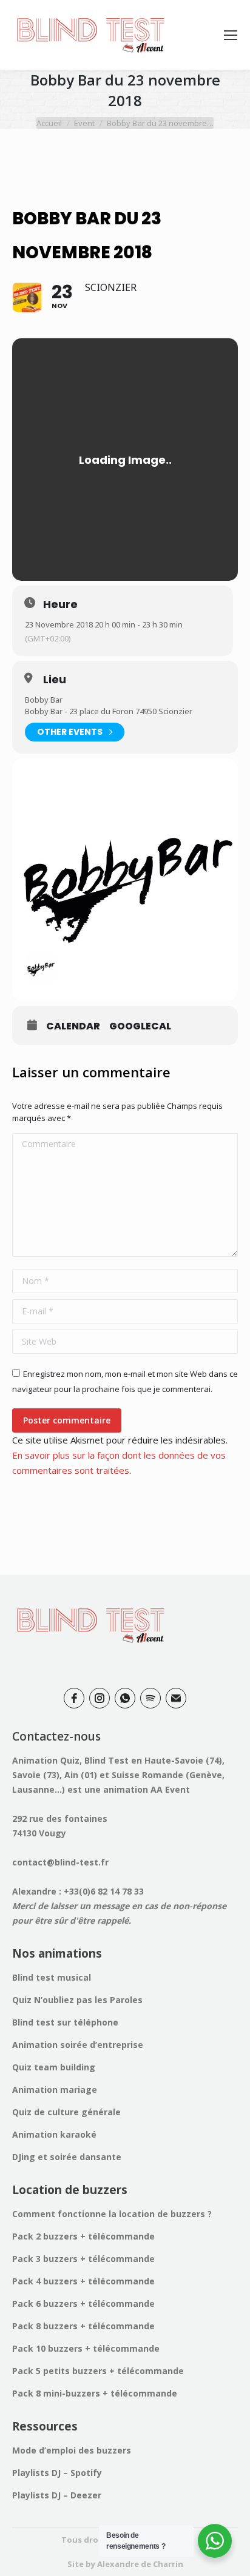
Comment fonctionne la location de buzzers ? (112, 2214)
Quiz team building (54, 2067)
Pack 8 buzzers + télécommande (83, 2326)
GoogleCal (140, 1026)
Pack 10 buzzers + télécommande (86, 2348)
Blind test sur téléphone (65, 2022)
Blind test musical (52, 1977)
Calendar (73, 1026)
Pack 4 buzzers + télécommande (83, 2281)
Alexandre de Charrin (140, 2564)
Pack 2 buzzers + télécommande (83, 2236)
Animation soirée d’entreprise (78, 2045)
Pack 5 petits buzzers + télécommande (98, 2371)
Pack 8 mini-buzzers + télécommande (95, 2393)
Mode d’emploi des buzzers (72, 2450)
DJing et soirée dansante (67, 2157)
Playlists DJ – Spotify (57, 2473)
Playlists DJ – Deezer (57, 2495)
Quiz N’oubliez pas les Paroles (77, 2000)
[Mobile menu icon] (231, 35)
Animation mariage (55, 2089)
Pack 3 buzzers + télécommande (83, 2259)
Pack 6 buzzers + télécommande (83, 2303)
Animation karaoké (54, 2134)
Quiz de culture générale (66, 2112)
